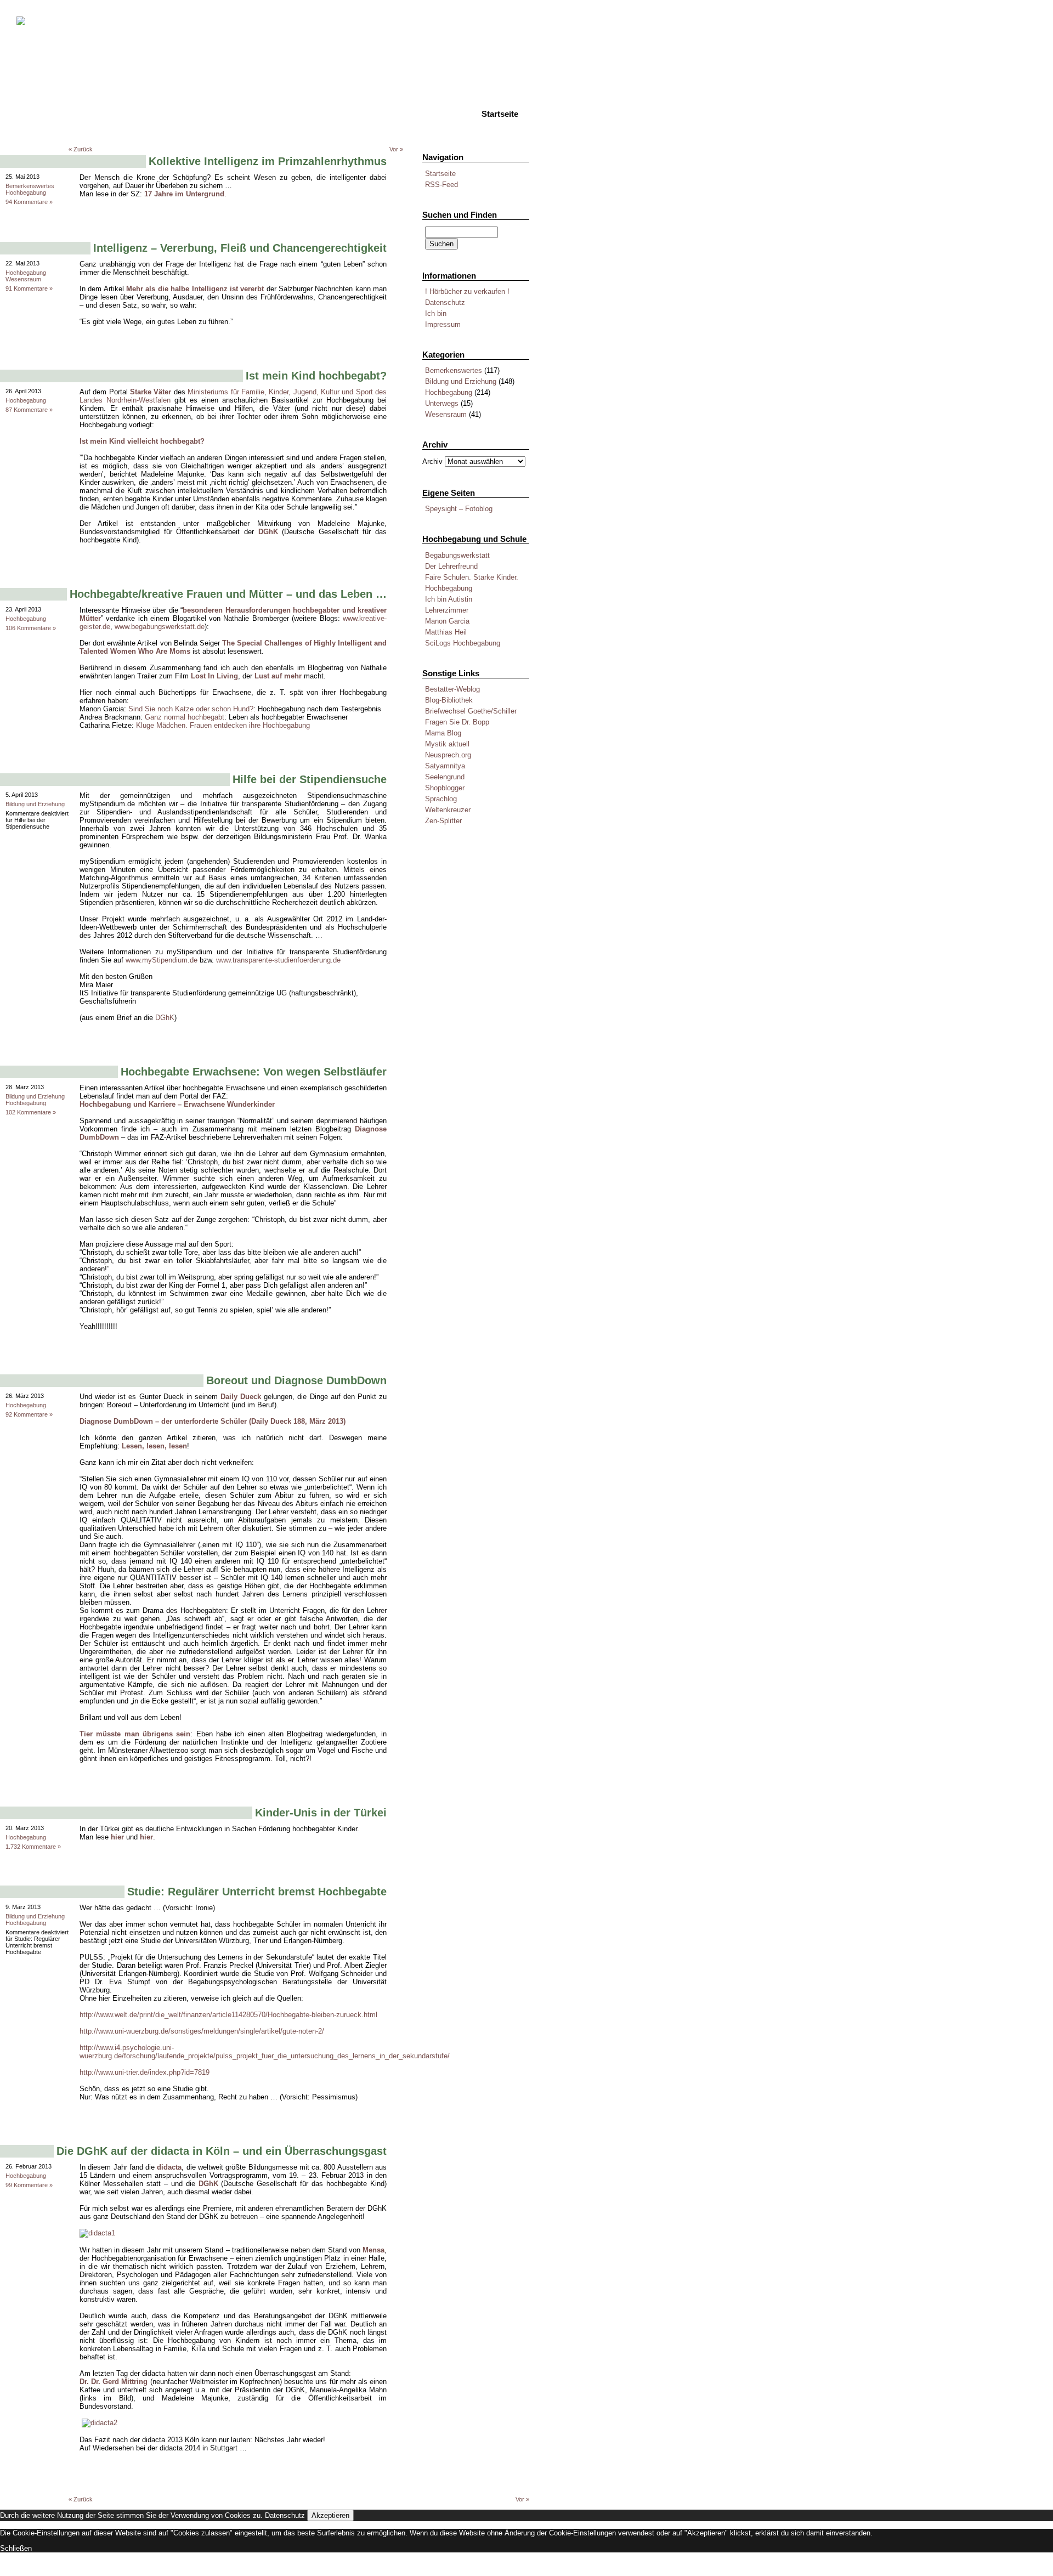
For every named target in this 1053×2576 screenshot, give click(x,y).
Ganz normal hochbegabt (185, 717)
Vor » (396, 149)
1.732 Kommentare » (33, 1847)
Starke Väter (151, 392)
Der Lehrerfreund (451, 566)
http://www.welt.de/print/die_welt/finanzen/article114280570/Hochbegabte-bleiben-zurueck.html (228, 2015)
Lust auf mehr (278, 676)
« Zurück (81, 149)
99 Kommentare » (29, 2185)
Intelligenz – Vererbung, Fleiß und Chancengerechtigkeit (240, 248)
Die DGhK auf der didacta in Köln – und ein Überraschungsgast (222, 2151)
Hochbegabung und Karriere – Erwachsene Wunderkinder (177, 1104)
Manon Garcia (447, 621)
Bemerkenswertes (454, 370)
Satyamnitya (445, 766)
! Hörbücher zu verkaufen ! (467, 291)
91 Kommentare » (29, 288)
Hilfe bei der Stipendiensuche (310, 779)
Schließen (16, 2548)
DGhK (268, 532)
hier (117, 1837)
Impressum (443, 324)
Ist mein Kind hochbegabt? (316, 376)
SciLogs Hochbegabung (463, 643)
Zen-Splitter (443, 821)
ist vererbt (247, 289)
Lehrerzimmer (447, 610)
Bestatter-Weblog (452, 689)
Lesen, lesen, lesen (154, 1446)
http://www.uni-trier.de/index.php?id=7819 (145, 2072)
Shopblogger (445, 788)
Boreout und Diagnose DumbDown (296, 1380)
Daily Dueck (241, 1397)
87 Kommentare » (29, 410)
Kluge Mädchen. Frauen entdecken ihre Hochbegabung (223, 725)
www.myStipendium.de (162, 960)
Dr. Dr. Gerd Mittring (114, 2382)
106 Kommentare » (31, 628)
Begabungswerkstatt (457, 555)
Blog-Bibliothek (449, 700)
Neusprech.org (448, 755)
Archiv (432, 462)
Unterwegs (442, 403)
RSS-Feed (441, 185)
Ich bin (436, 313)
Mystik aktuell (447, 744)
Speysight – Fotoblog (459, 509)
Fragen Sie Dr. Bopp (457, 722)
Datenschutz (445, 302)
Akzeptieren (330, 2515)
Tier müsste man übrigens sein (135, 1734)
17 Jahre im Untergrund (184, 194)
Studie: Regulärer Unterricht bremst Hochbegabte (257, 1892)
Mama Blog (443, 733)
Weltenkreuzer (448, 810)
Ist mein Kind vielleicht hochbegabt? (142, 441)
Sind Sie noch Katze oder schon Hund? (191, 709)
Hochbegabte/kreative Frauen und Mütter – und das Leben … (228, 594)
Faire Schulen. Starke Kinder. (472, 577)
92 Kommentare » (29, 1414)
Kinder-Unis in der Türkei (321, 1813)
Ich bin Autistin (449, 599)
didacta (169, 2167)
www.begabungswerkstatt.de (160, 627)
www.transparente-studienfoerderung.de (278, 960)
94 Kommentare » (29, 202)
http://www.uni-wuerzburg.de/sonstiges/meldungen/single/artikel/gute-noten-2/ (202, 2031)
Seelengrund (445, 777)
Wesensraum (446, 414)
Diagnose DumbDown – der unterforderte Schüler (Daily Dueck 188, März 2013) (213, 1421)
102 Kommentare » (31, 1112)
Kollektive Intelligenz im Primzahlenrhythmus (268, 161)
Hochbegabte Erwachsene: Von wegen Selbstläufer (254, 1072)
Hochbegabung (449, 392)
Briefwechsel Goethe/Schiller (471, 711)
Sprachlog (441, 799)
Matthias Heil (446, 632)
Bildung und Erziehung (461, 381)
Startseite (440, 174)
